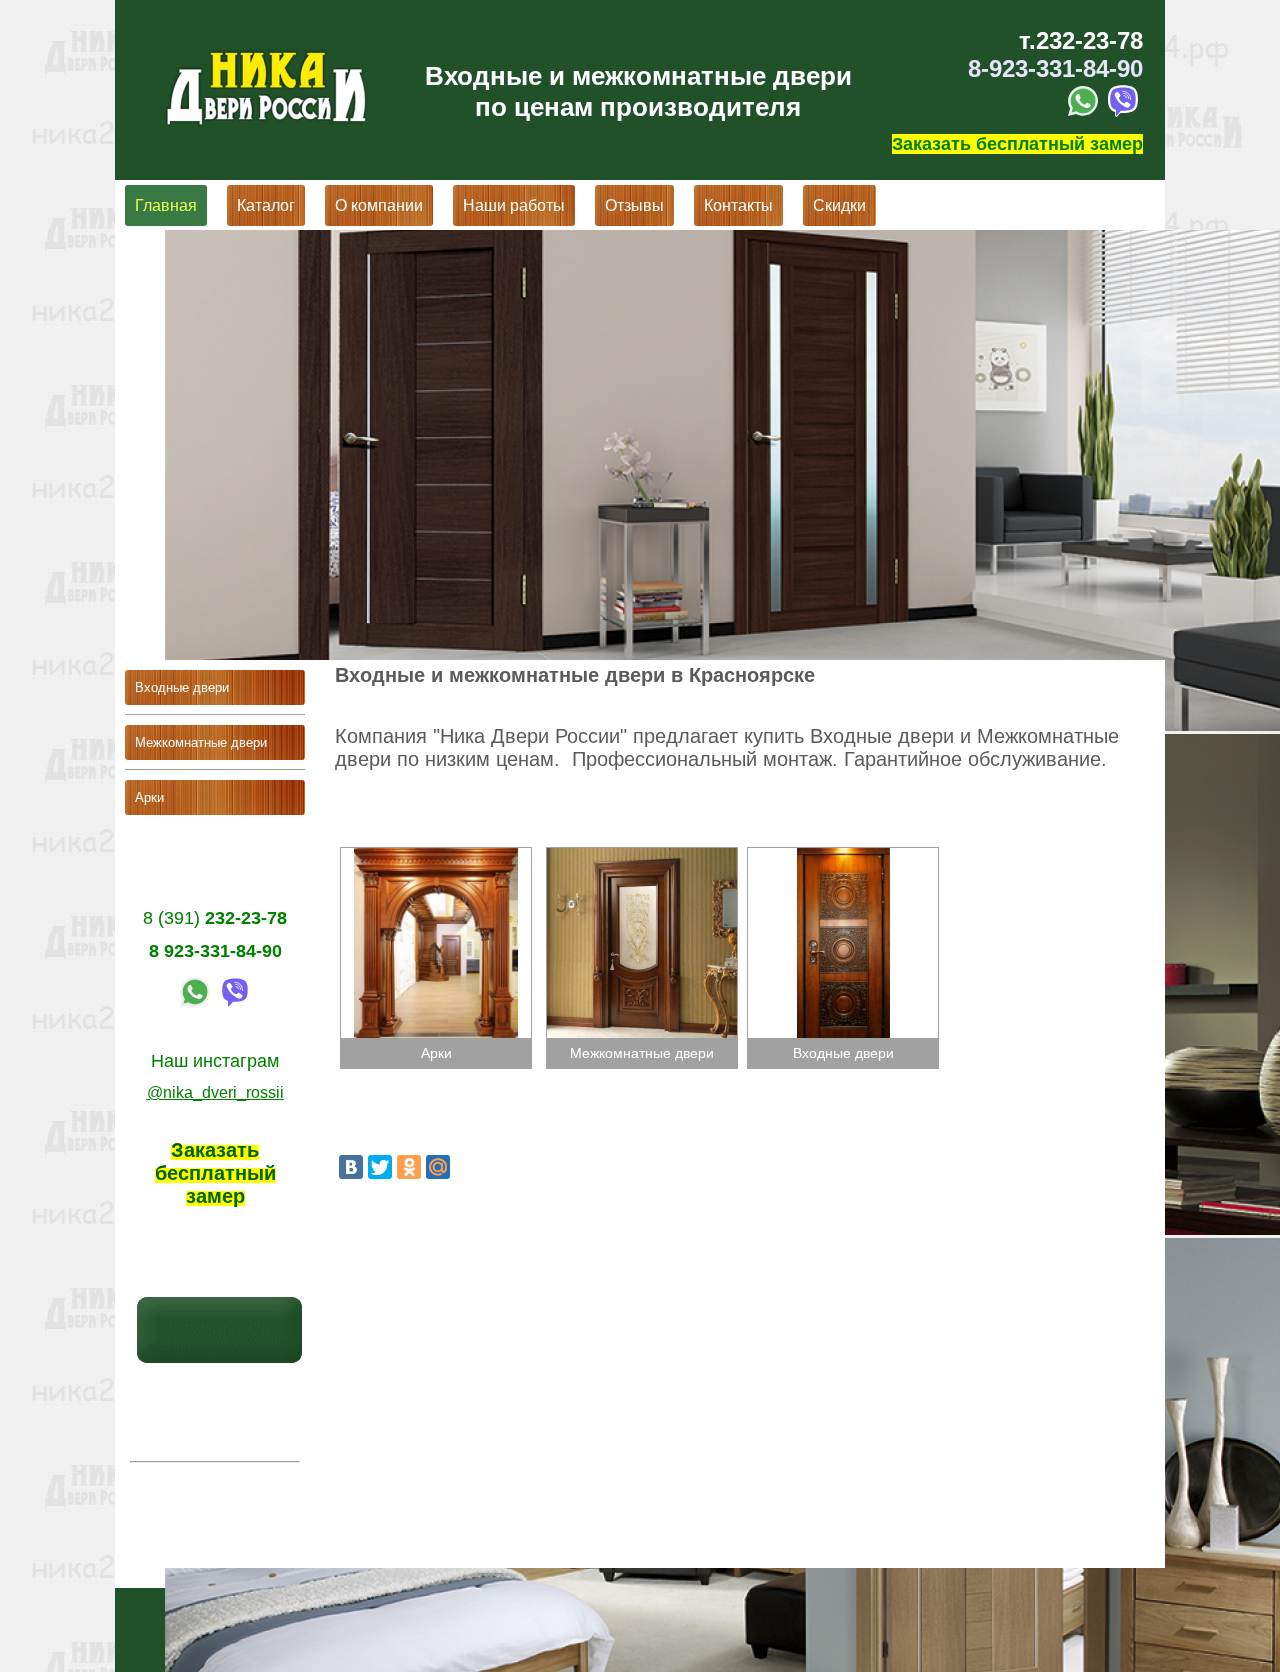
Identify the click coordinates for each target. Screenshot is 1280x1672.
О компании (379, 205)
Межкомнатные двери (201, 742)
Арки (149, 797)
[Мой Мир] (438, 1167)
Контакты (738, 205)
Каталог (266, 205)
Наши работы (514, 205)
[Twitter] (380, 1167)
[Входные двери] (843, 855)
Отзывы (634, 205)
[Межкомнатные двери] (641, 855)
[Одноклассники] (409, 1167)
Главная (166, 205)
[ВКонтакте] (351, 1167)
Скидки (839, 205)
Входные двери (182, 687)
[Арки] (438, 855)
